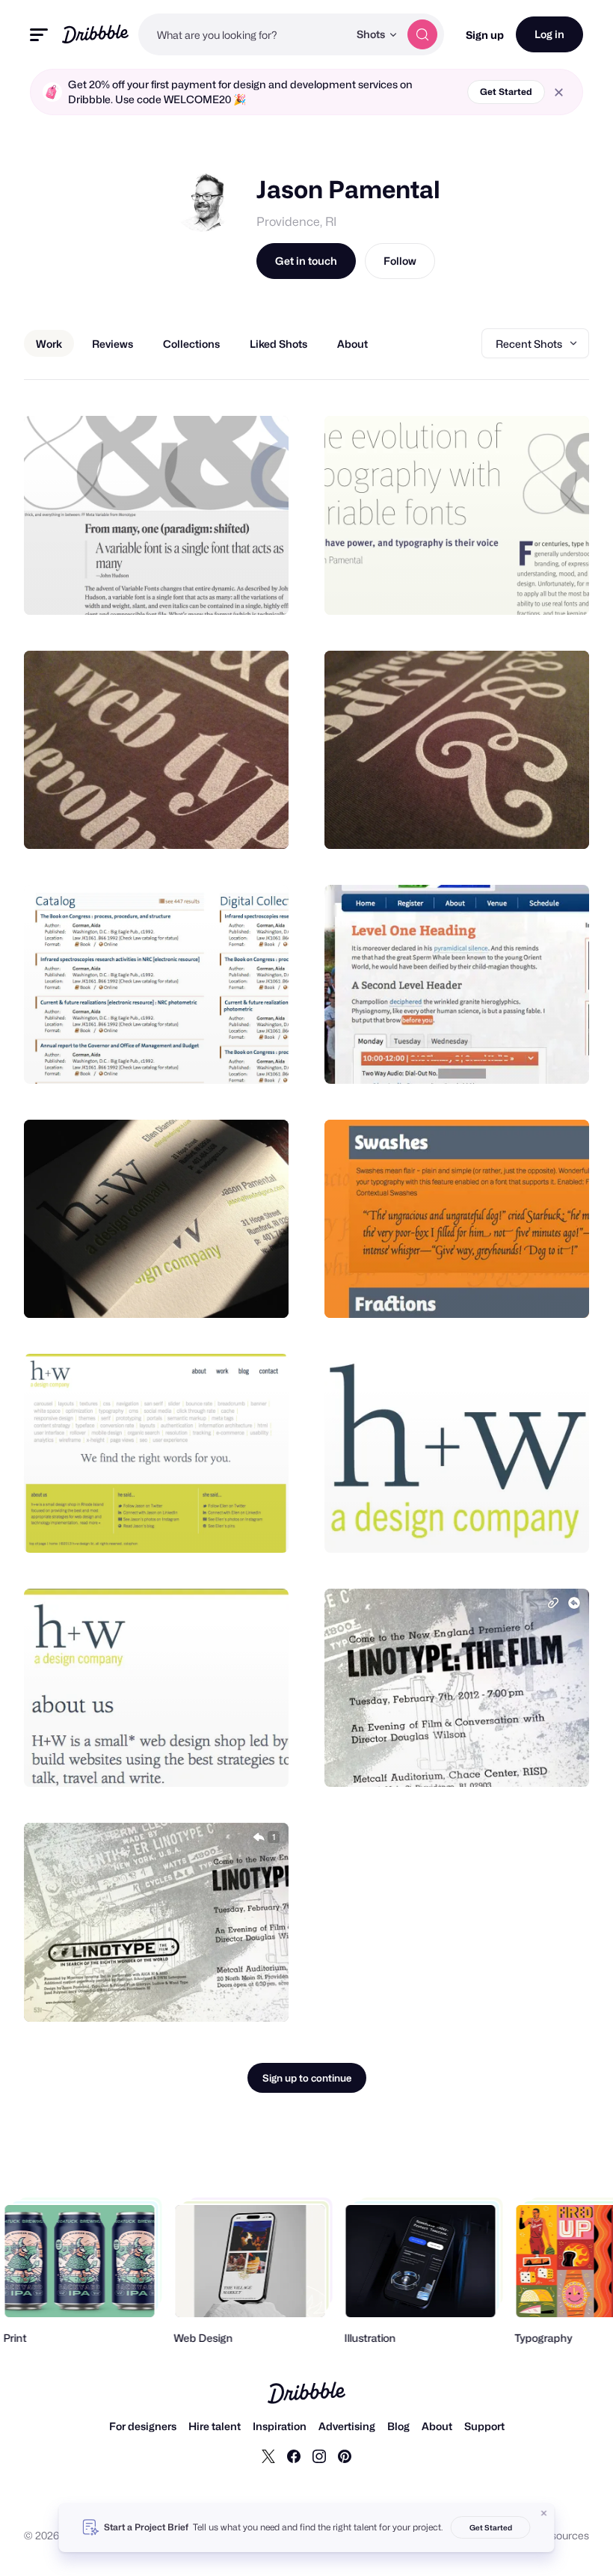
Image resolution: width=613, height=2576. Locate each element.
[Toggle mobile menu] (39, 35)
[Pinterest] (345, 2456)
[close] (559, 92)
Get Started (506, 92)
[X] (268, 2456)
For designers (143, 2426)
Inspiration (280, 2426)
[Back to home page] (95, 34)
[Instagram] (319, 2456)
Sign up (485, 35)
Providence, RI (296, 222)
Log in (549, 34)
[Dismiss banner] (544, 2513)
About (437, 2426)
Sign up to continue (307, 2078)
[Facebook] (294, 2456)
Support (484, 2426)
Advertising (347, 2426)
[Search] (422, 34)
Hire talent (215, 2426)
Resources (563, 2535)
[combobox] (243, 34)
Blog (398, 2426)
